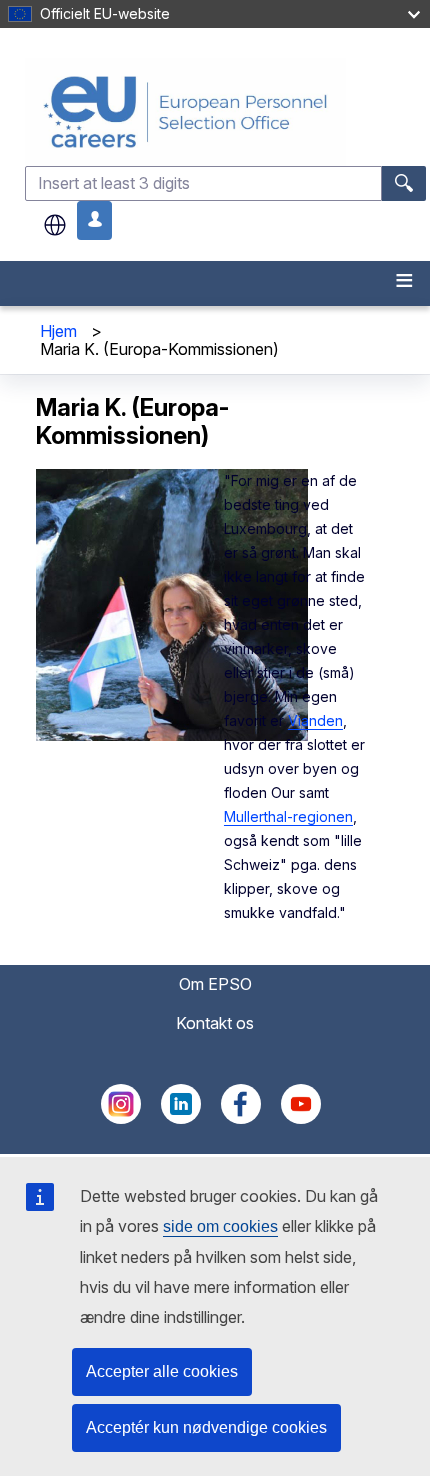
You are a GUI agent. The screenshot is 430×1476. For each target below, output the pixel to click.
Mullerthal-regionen (288, 816)
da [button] (55, 225)
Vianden (315, 720)
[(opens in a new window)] (121, 1118)
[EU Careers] (225, 111)
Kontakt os (215, 1023)
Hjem (58, 331)
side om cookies (220, 1226)
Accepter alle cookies (162, 1371)
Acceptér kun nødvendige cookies (206, 1427)
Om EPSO (215, 984)
